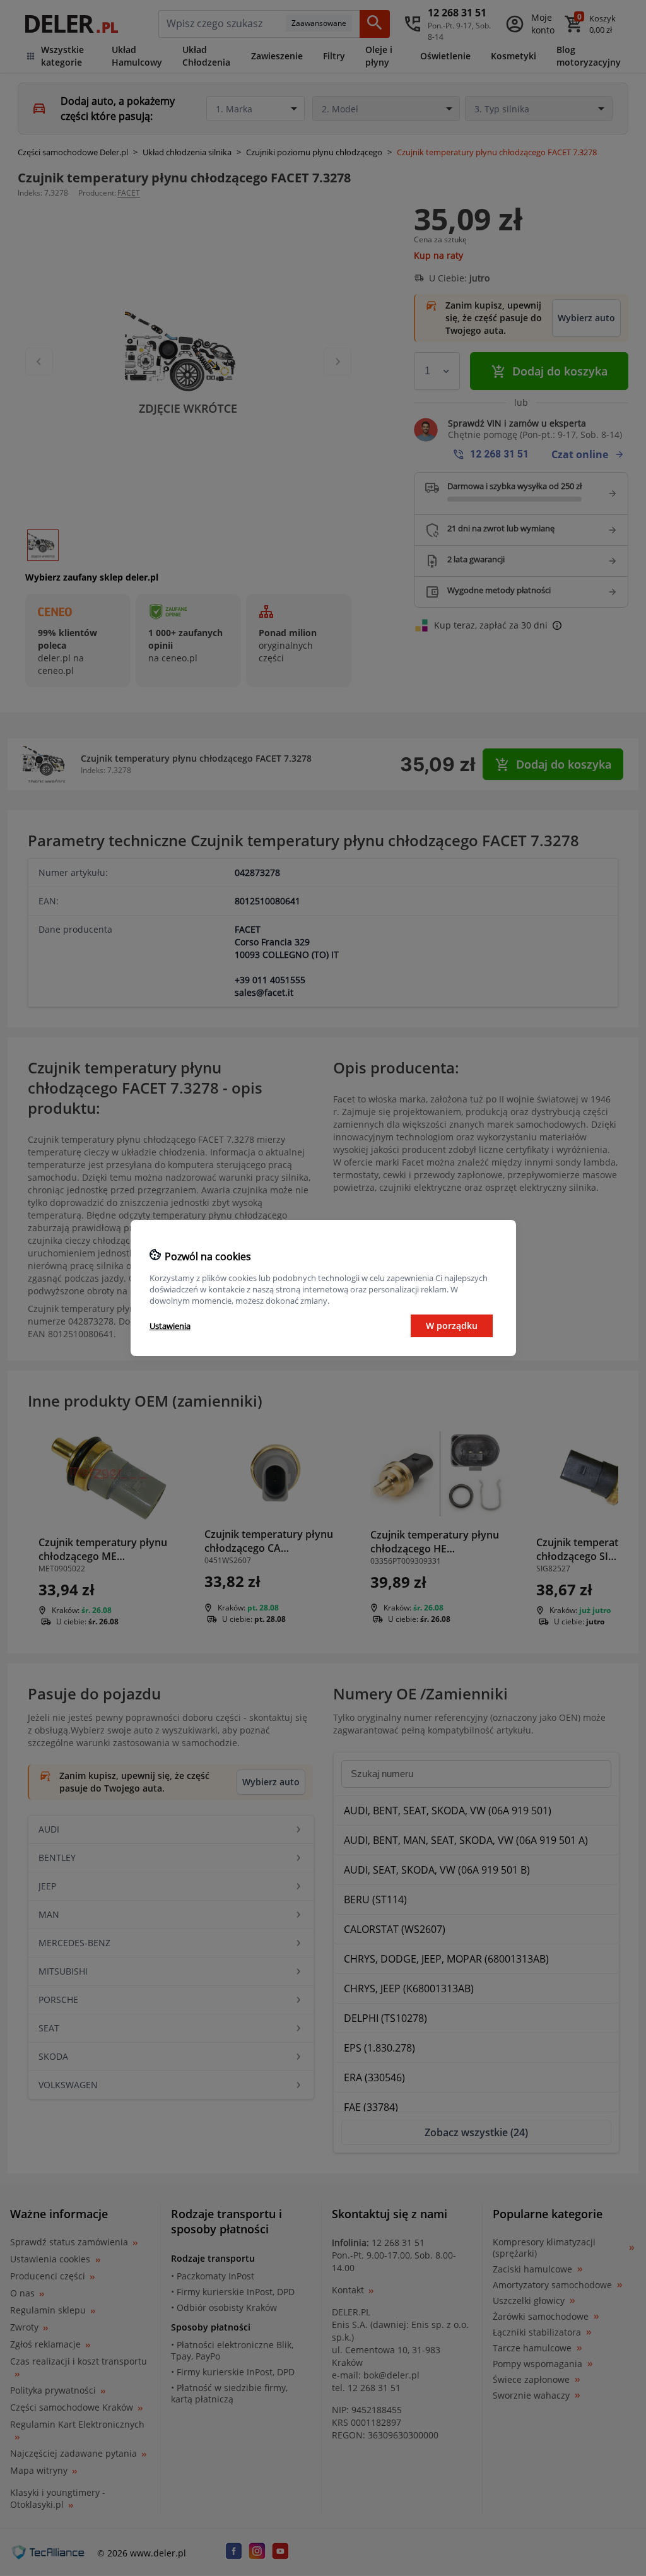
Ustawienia (170, 1326)
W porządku (452, 1326)
